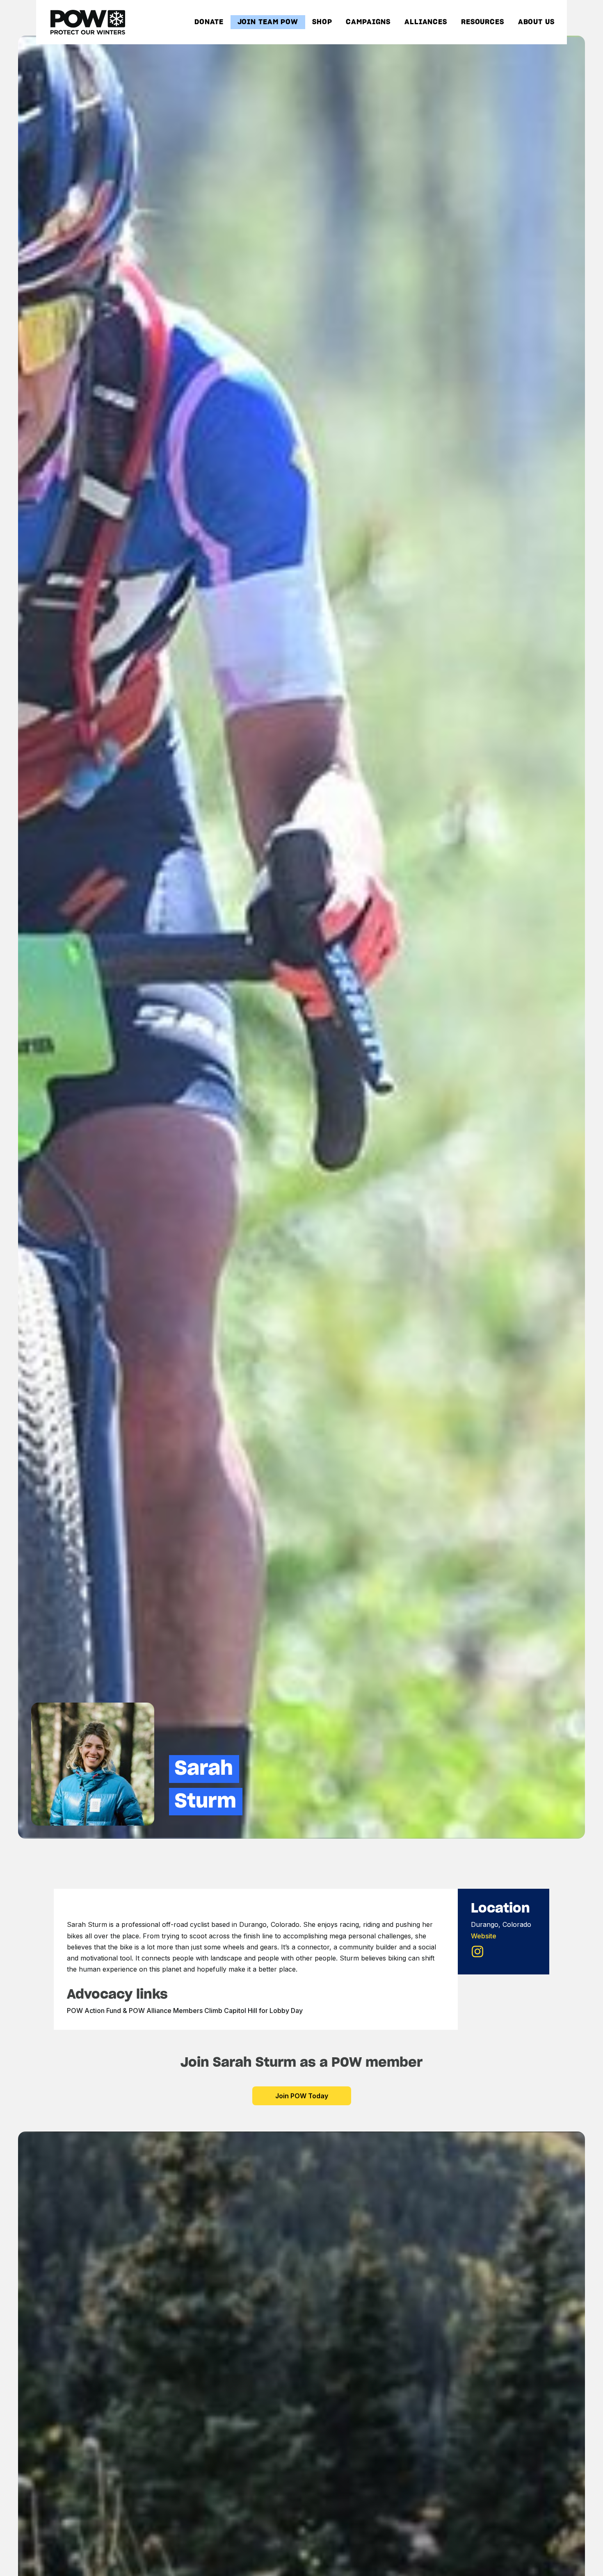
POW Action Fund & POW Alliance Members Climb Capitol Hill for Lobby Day (185, 2011)
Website (484, 1936)
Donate (209, 22)
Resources (483, 22)
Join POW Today (302, 2096)
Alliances (426, 22)
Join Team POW (268, 22)
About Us (536, 22)
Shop (322, 22)
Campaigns (368, 22)
